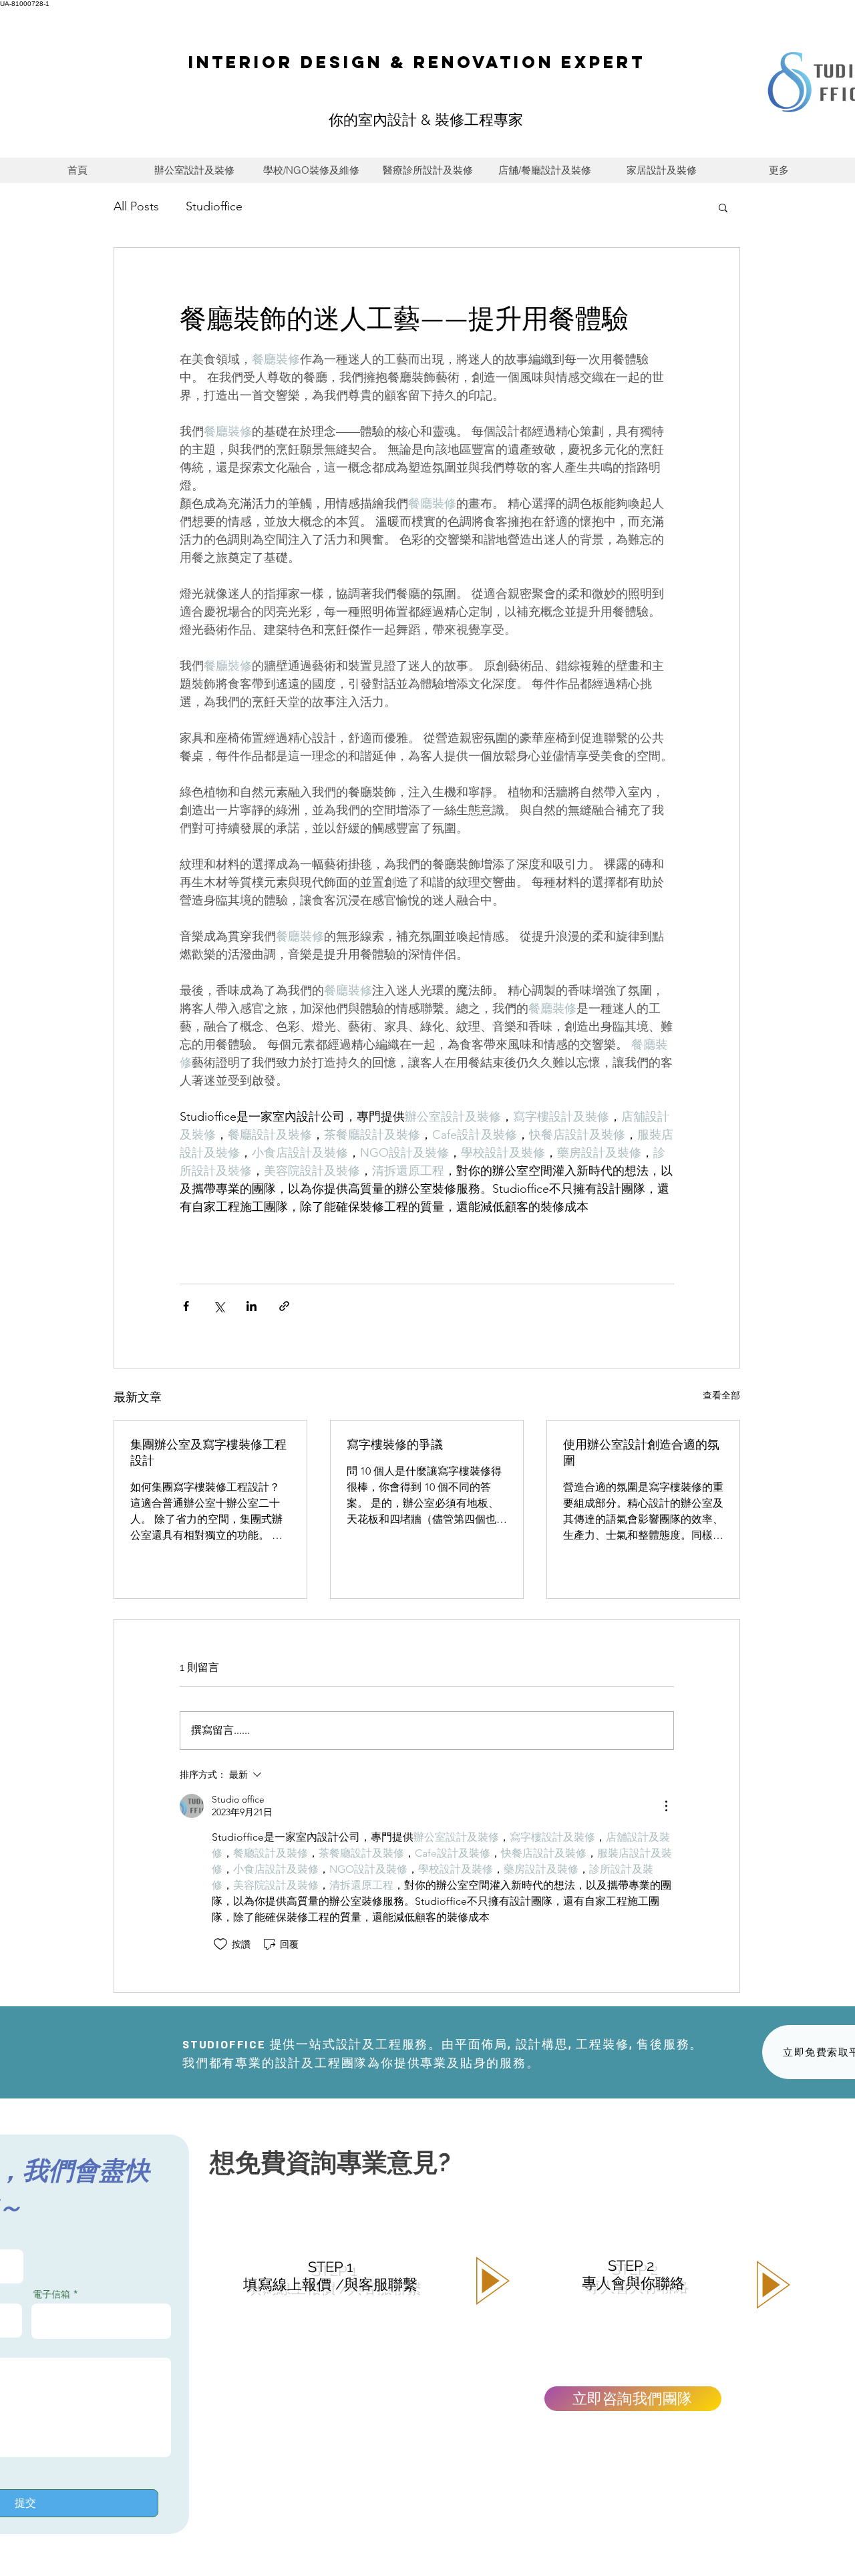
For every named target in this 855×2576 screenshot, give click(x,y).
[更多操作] (666, 1806)
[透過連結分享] (284, 1306)
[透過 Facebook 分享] (186, 1306)
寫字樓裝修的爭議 (395, 1444)
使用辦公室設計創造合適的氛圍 (641, 1452)
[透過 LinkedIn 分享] (251, 1306)
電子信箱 (51, 2294)
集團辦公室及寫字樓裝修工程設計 (208, 1452)
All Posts (136, 206)
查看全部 (721, 1395)
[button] (723, 207)
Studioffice (214, 206)
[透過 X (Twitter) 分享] (219, 1306)
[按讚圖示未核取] (220, 1944)
